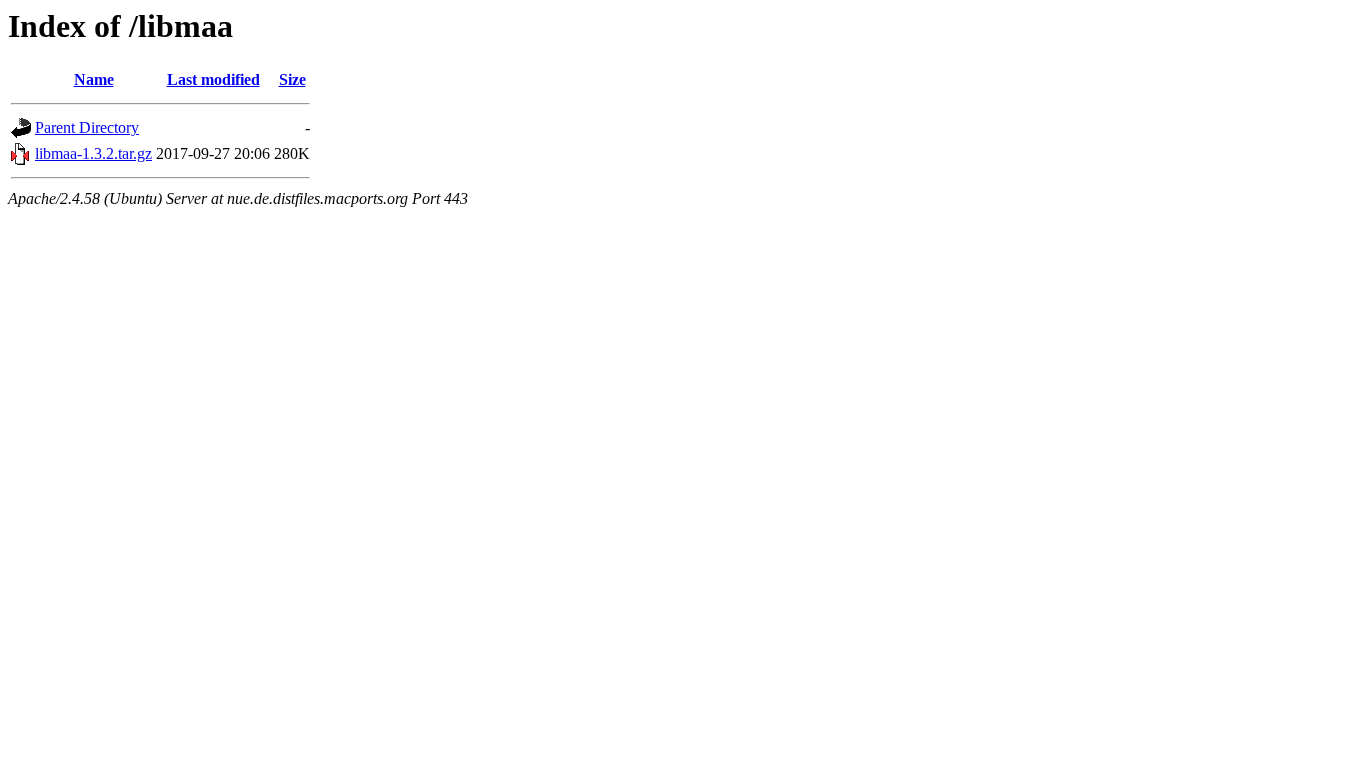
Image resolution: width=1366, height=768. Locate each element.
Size (292, 79)
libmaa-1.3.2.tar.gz (93, 153)
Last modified (213, 79)
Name (94, 79)
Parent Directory (87, 127)
